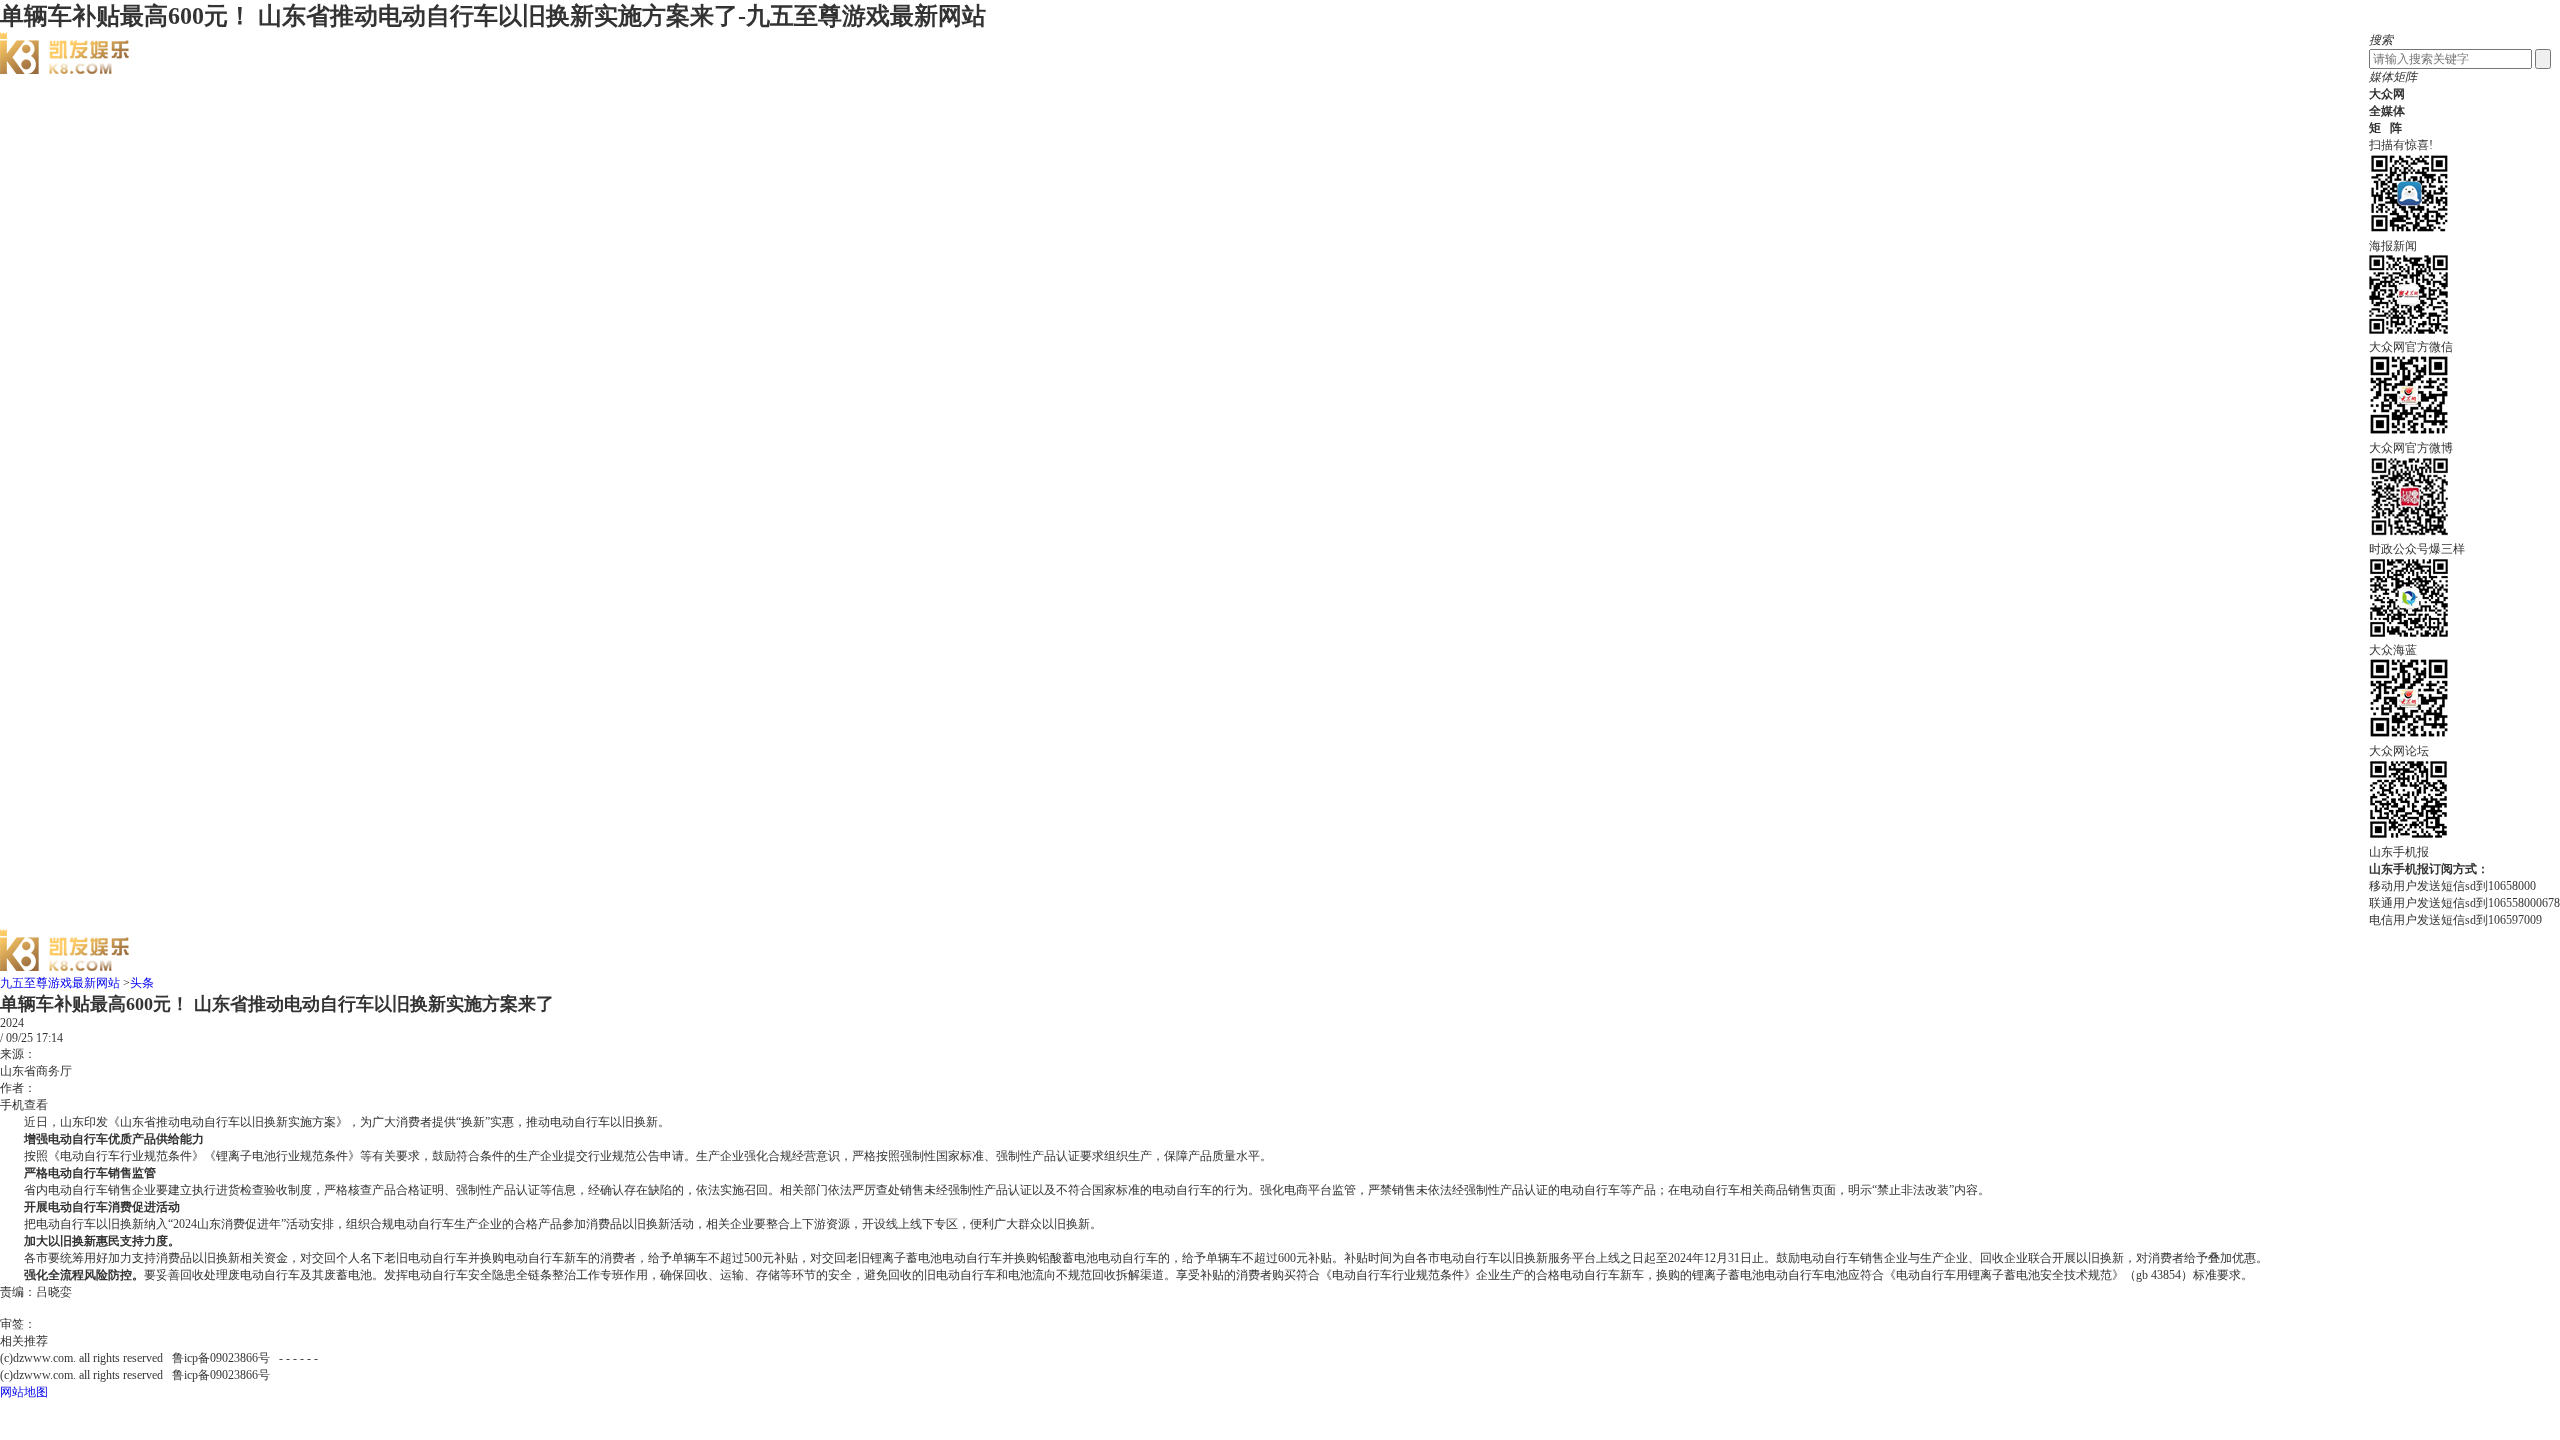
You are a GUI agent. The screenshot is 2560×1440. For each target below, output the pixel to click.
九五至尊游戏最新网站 (60, 983)
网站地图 (24, 1392)
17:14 (49, 1038)
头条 (142, 983)
